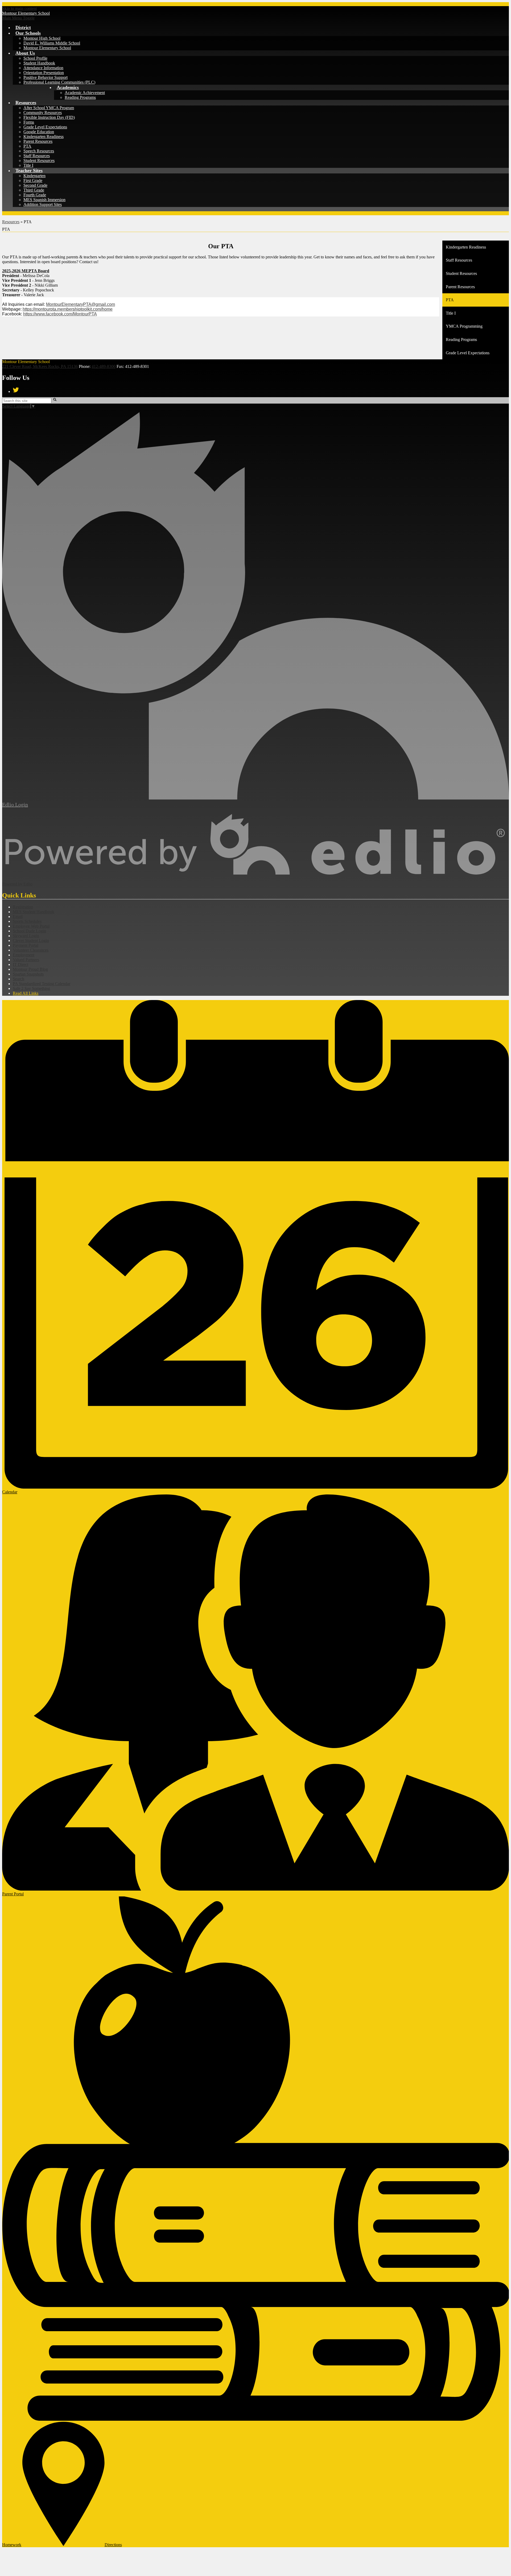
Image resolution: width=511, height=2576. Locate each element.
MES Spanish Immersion (44, 200)
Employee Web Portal (31, 926)
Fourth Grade (35, 195)
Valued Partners (26, 960)
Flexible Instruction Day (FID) (49, 117)
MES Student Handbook (34, 912)
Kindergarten (34, 176)
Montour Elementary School (47, 48)
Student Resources (39, 161)
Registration (23, 907)
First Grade (33, 180)
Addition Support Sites (43, 204)
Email (18, 917)
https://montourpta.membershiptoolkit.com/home (68, 309)
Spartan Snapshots (28, 974)
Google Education (39, 132)
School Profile (35, 58)
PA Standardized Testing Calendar (42, 984)
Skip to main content (19, 8)
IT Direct (20, 964)
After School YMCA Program (49, 108)
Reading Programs (80, 97)
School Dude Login (29, 931)
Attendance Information (43, 68)
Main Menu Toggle (18, 18)
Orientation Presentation (44, 73)
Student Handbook (39, 63)
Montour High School (42, 38)
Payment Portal (26, 945)
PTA (27, 146)
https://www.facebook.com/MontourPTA (60, 314)
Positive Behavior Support (46, 77)
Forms (29, 122)
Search (18, 979)
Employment (24, 955)
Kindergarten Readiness (44, 137)
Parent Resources (38, 141)
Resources (11, 222)
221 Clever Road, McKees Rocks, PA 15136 (40, 366)
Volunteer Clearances (31, 950)
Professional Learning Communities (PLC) (59, 82)
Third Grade (34, 190)
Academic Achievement (85, 93)
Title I (28, 165)
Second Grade (35, 185)
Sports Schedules (27, 921)
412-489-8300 (104, 366)
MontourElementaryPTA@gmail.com (81, 304)
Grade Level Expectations (45, 127)
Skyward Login (26, 936)
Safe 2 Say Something (31, 988)
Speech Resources (39, 151)
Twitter (16, 390)
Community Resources (43, 113)
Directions (113, 2545)
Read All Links (26, 993)
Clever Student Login (31, 940)
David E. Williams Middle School (52, 43)
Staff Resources (37, 156)
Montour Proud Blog (30, 969)
